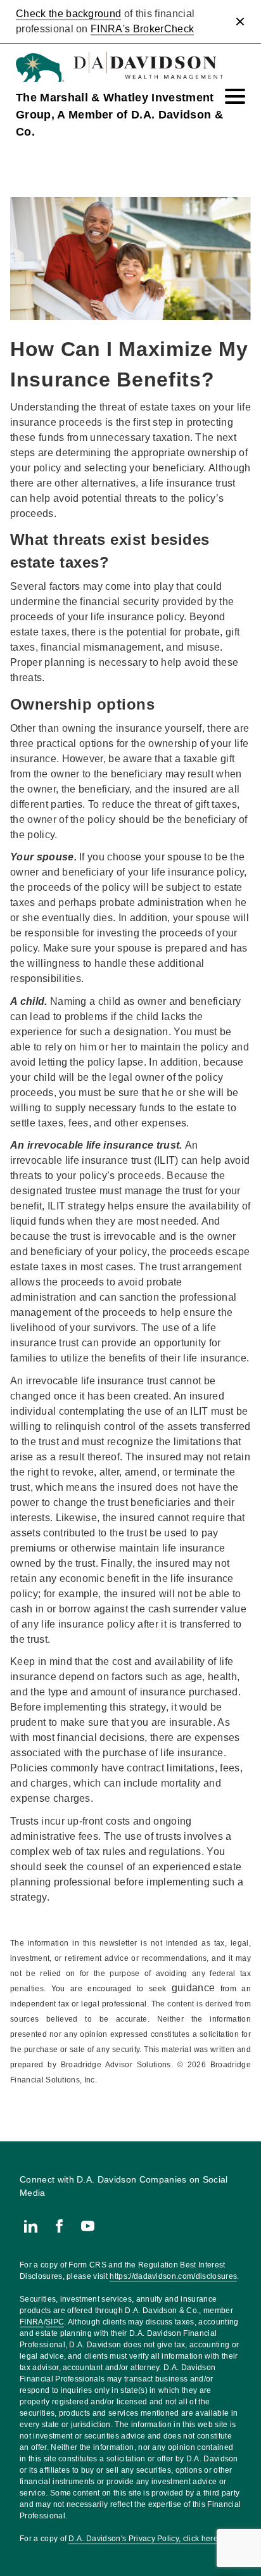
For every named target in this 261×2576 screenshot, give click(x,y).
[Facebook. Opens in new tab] (59, 2226)
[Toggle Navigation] (235, 96)
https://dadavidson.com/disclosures (173, 2276)
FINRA (32, 2322)
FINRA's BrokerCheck (142, 29)
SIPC (55, 2322)
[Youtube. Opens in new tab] (88, 2226)
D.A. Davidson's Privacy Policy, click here (143, 2539)
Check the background (68, 14)
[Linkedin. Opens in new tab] (31, 2226)
